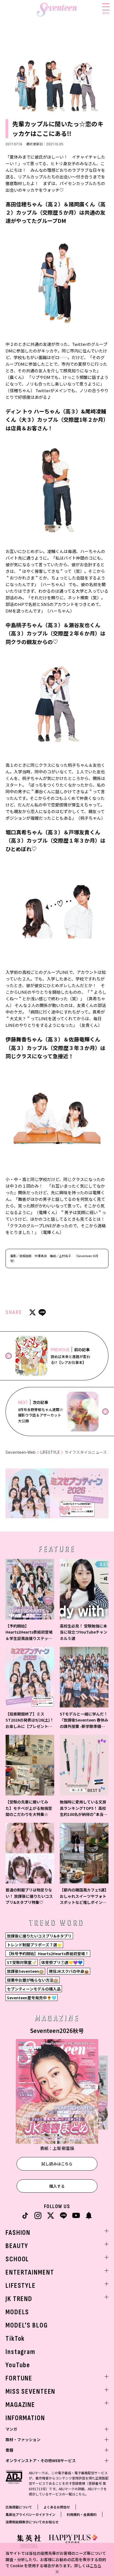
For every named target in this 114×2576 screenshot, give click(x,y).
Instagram (20, 2352)
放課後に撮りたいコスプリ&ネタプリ (39, 1936)
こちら (95, 2566)
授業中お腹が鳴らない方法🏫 (33, 1980)
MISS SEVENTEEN (30, 2392)
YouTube (18, 2365)
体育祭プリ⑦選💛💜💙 (62, 1962)
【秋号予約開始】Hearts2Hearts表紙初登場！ (48, 1954)
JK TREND (19, 2299)
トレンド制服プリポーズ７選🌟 (34, 1945)
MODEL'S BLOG (27, 2325)
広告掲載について (19, 2507)
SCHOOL (17, 2259)
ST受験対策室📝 (22, 1962)
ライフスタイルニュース (86, 1452)
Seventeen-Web (21, 1452)
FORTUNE (19, 2378)
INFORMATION (25, 2418)
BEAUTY (17, 2246)
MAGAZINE (20, 2405)
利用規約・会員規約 (82, 2514)
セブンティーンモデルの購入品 (34, 1989)
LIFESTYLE (50, 1452)
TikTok (15, 2339)
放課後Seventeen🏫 (25, 1971)
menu (106, 13)
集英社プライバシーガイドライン (30, 2514)
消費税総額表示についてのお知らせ (32, 2522)
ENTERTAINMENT (30, 2272)
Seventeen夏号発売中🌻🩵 (32, 1998)
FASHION (18, 2233)
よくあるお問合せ (57, 2507)
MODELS (17, 2312)
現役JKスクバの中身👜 (69, 1971)
